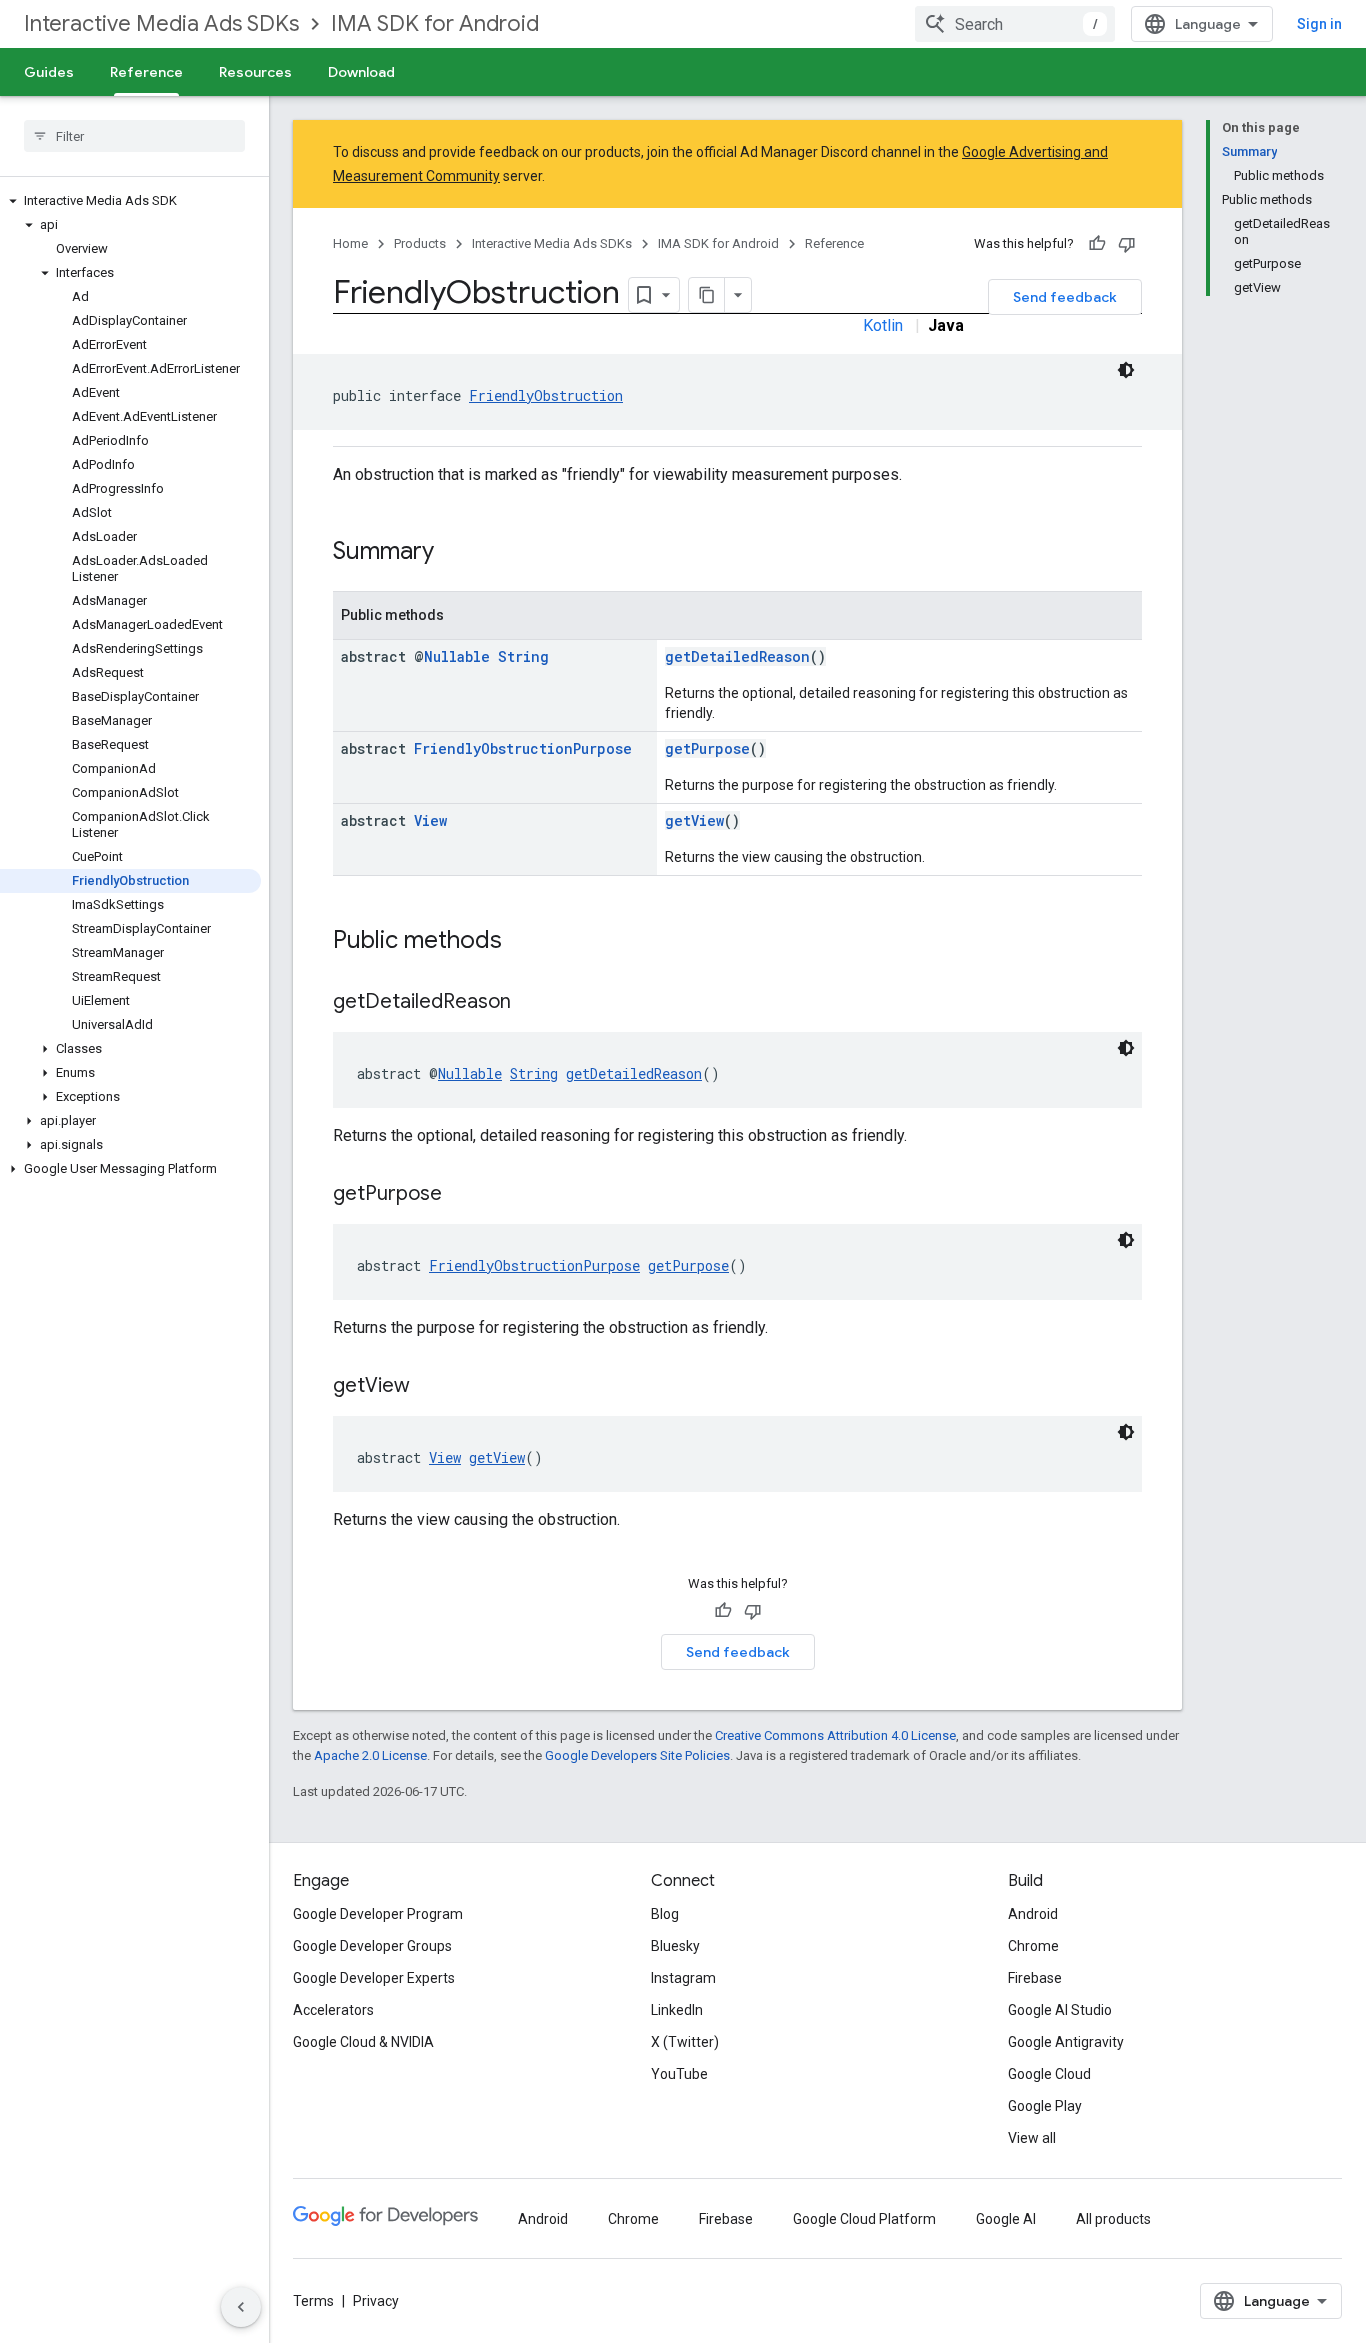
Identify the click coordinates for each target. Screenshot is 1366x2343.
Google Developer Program (378, 1914)
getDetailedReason (737, 656)
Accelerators (333, 2010)
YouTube (679, 2074)
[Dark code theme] (1126, 370)
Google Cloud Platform (864, 2219)
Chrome (1033, 1946)
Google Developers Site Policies (637, 1755)
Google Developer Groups (372, 1946)
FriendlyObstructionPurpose (523, 748)
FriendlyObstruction (546, 395)
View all (1032, 2138)
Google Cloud (1049, 2074)
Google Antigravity (1066, 2042)
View (430, 820)
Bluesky (675, 1946)
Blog (665, 1914)
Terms (313, 2301)
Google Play (1045, 2106)
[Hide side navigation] (241, 2307)
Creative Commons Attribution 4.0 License (835, 1735)
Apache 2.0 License (370, 1755)
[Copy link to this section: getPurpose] (462, 1195)
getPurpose (707, 748)
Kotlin (883, 325)
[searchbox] (134, 136)
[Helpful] (1097, 244)
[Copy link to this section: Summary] (454, 553)
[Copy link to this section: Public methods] (522, 942)
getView (694, 820)
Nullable (457, 656)
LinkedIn (677, 2010)
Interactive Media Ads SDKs (161, 23)
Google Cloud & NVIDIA (363, 2042)
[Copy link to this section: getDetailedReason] (531, 1003)
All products (1113, 2219)
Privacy (376, 2301)
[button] (130, 201)
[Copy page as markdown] (707, 295)
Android (1033, 1914)
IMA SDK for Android (435, 23)
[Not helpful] (1127, 244)
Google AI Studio (1060, 2010)
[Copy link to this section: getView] (430, 1387)
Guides (49, 72)
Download (361, 72)
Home (350, 243)
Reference (146, 72)
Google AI (1006, 2219)
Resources (255, 72)
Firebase (1035, 1978)
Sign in (1319, 24)
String (523, 656)
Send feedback (1065, 297)
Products (420, 243)
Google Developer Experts (374, 1978)
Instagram (683, 1978)
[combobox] (1015, 24)
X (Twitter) (685, 2042)
